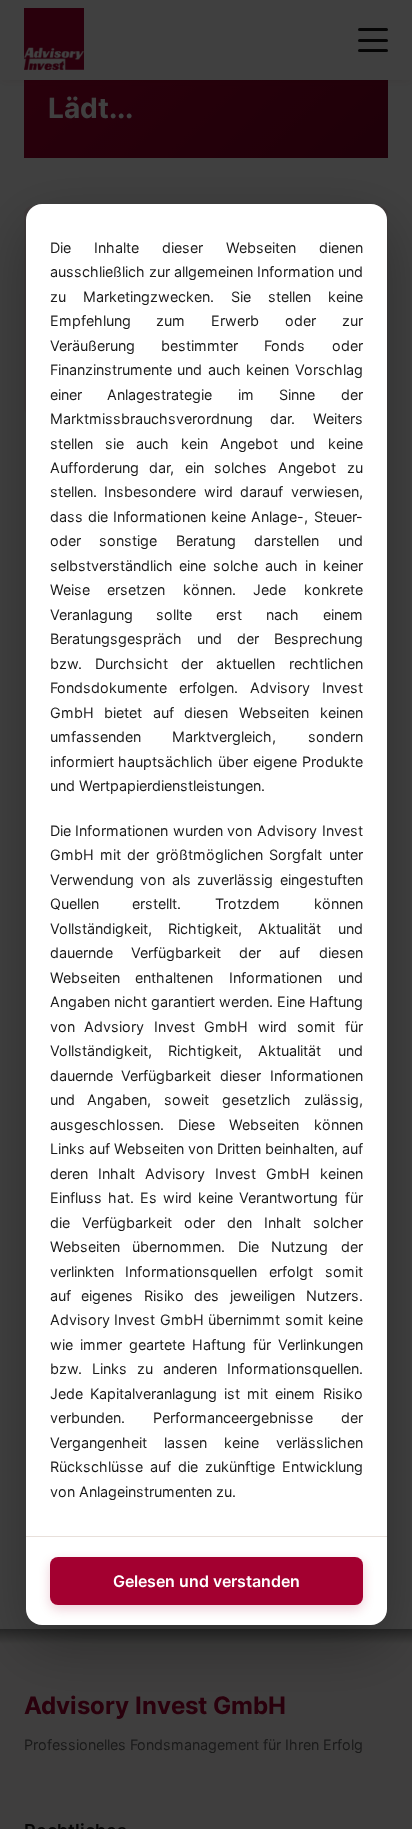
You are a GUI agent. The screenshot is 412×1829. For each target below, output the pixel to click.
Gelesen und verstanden (206, 1581)
